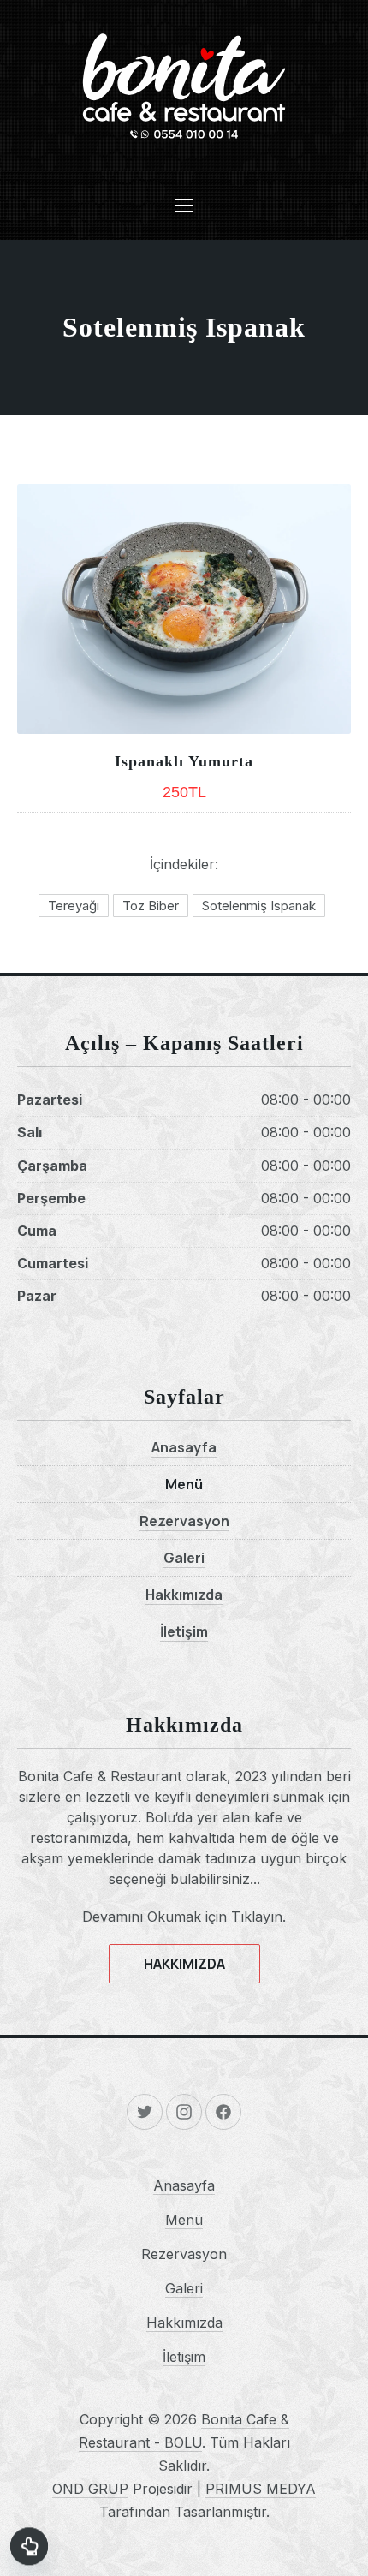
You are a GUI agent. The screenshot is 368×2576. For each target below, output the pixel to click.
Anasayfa (184, 1447)
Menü (184, 1484)
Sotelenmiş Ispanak (259, 906)
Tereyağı (74, 906)
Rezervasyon (184, 1521)
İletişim (184, 1631)
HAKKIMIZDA (184, 1964)
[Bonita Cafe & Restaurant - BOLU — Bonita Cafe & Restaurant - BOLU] (184, 86)
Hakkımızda (184, 1595)
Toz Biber (151, 906)
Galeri (184, 1558)
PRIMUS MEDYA (261, 2489)
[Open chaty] (29, 2549)
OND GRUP (90, 2489)
